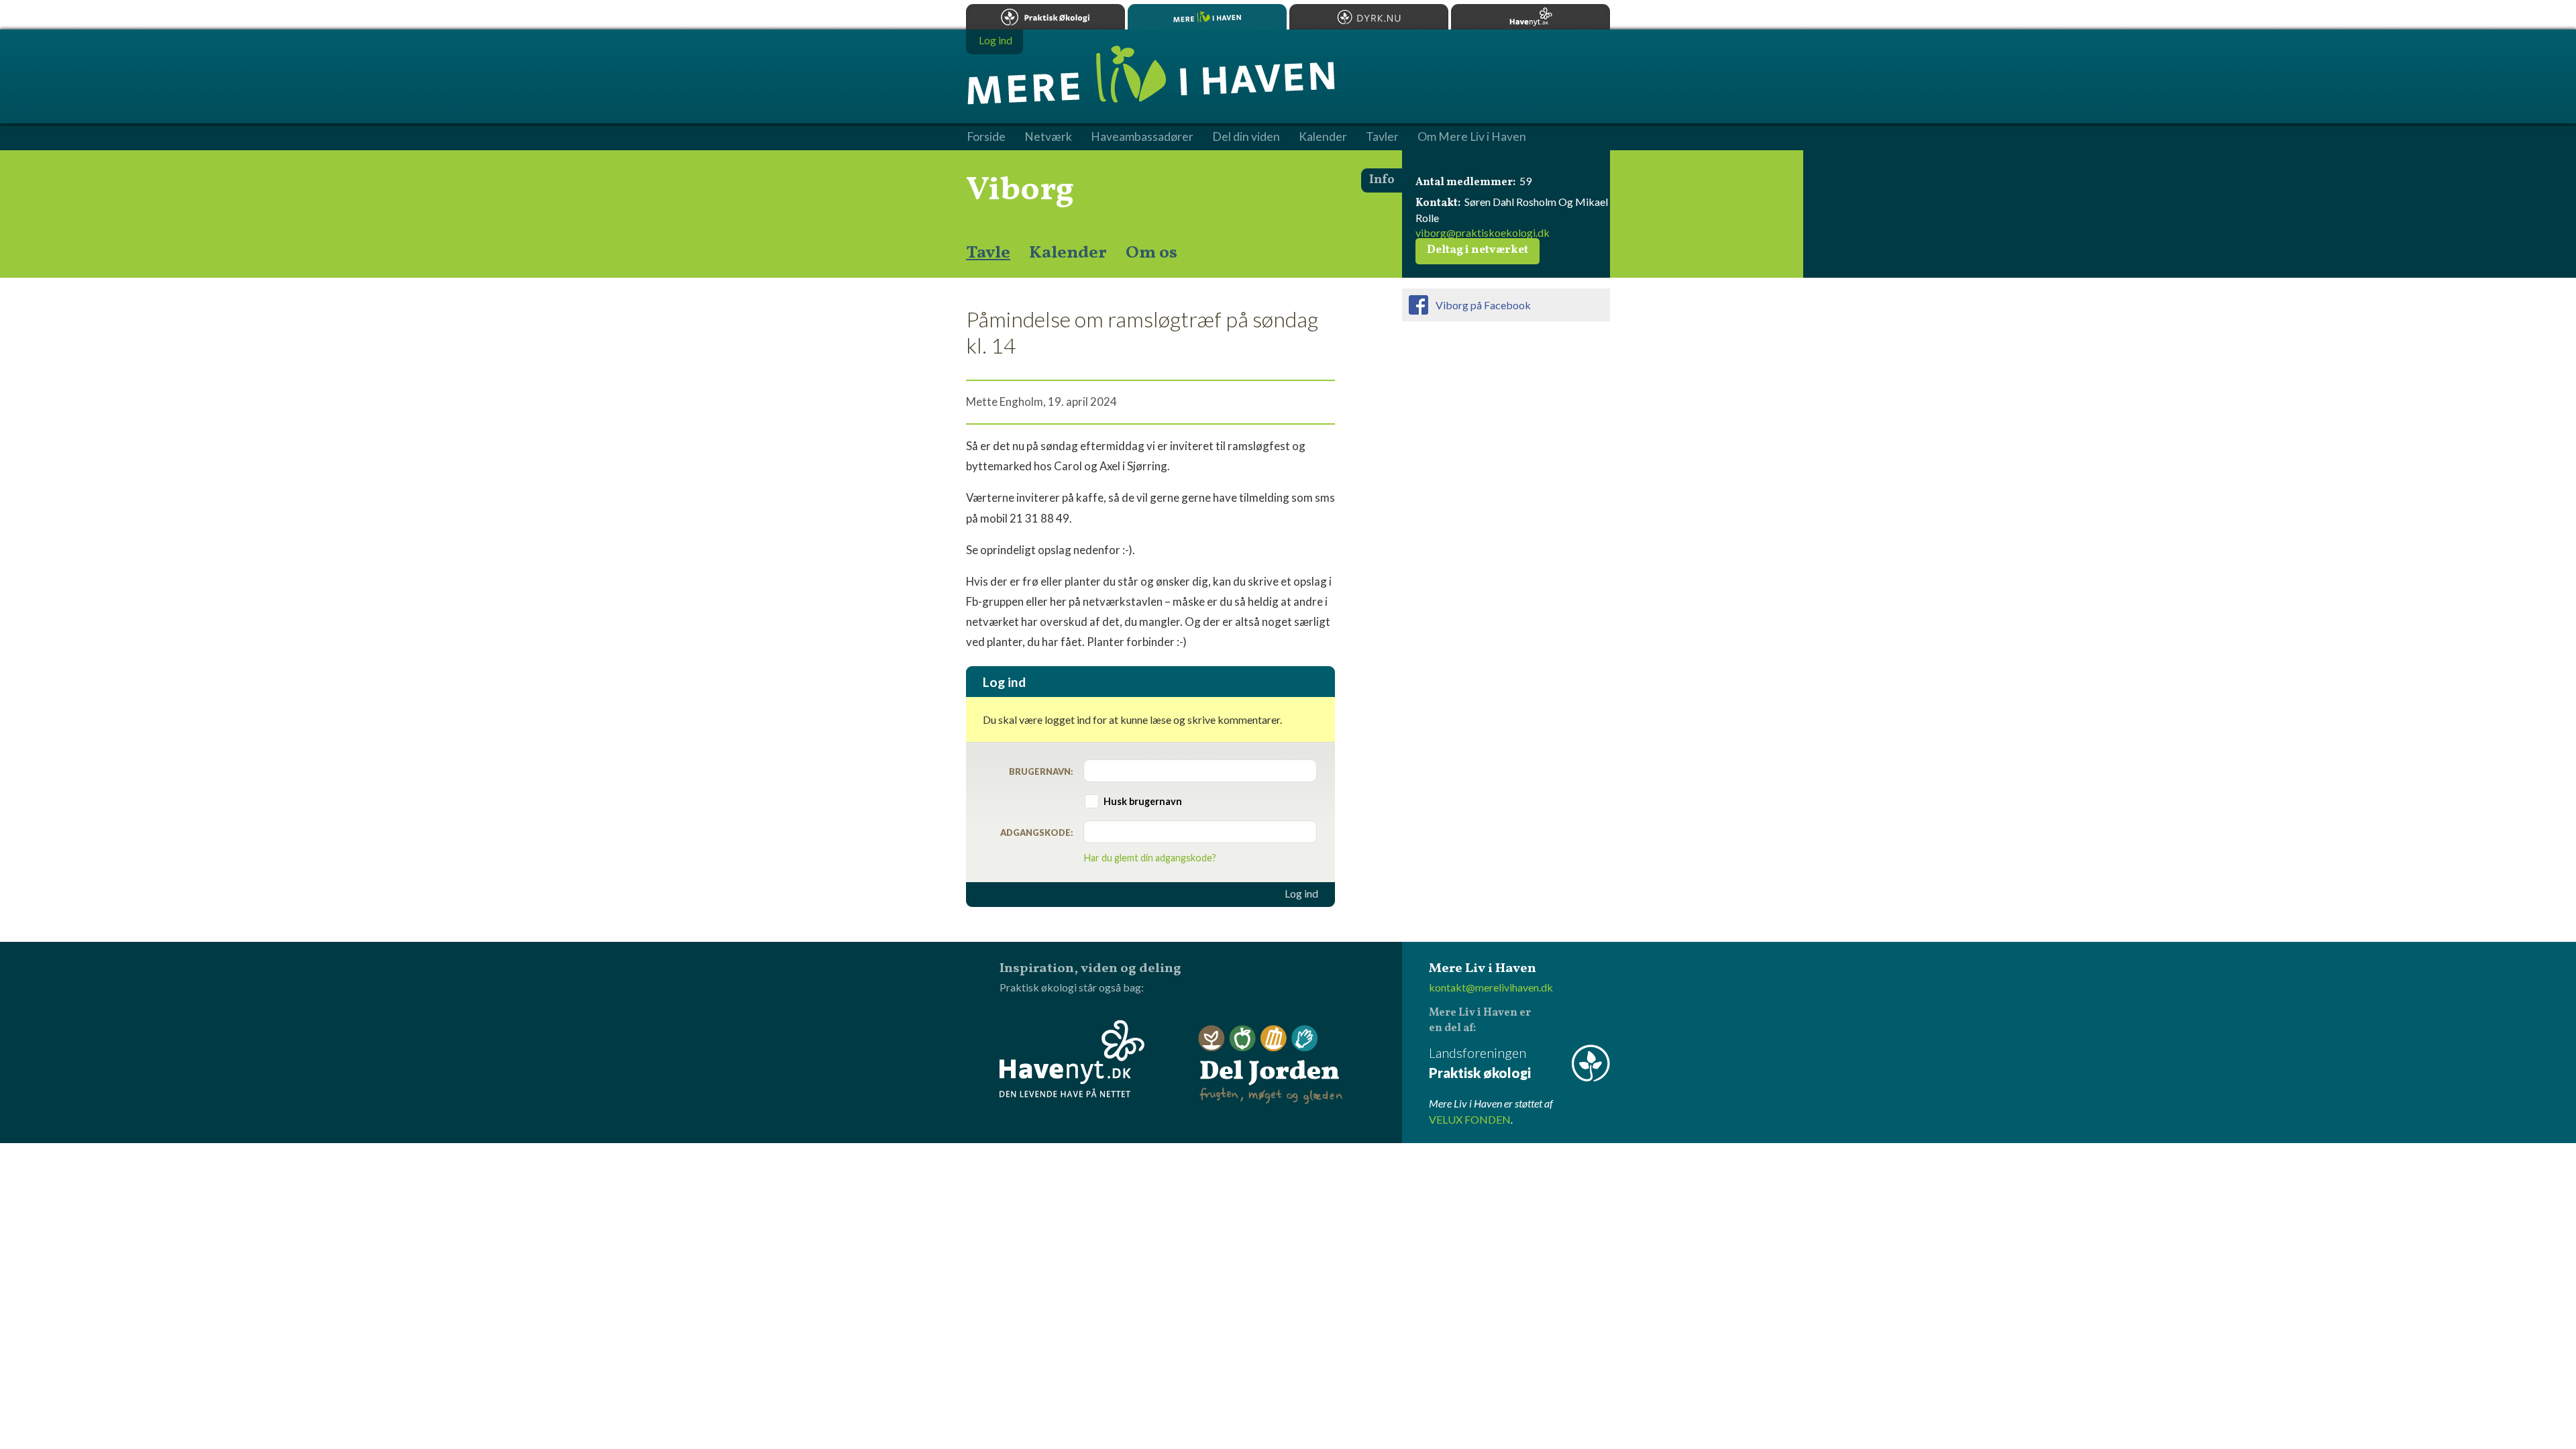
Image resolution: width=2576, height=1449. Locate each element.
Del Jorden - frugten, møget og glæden (1271, 1065)
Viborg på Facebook (1483, 305)
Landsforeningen (1480, 1063)
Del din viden (1246, 137)
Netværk (1048, 137)
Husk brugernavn (1143, 801)
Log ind (1301, 894)
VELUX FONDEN (1470, 1119)
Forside (986, 137)
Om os (1151, 253)
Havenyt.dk (1531, 17)
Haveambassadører (1142, 137)
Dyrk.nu (1369, 17)
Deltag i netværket (1478, 250)
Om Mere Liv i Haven (1472, 137)
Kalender (1068, 253)
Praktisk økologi (1045, 17)
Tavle (988, 253)
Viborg (1020, 191)
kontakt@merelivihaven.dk (1491, 987)
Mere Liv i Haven (1207, 17)
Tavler (1382, 137)
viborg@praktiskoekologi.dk (1483, 232)
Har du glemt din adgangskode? (1150, 858)
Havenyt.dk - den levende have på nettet (1072, 1059)
